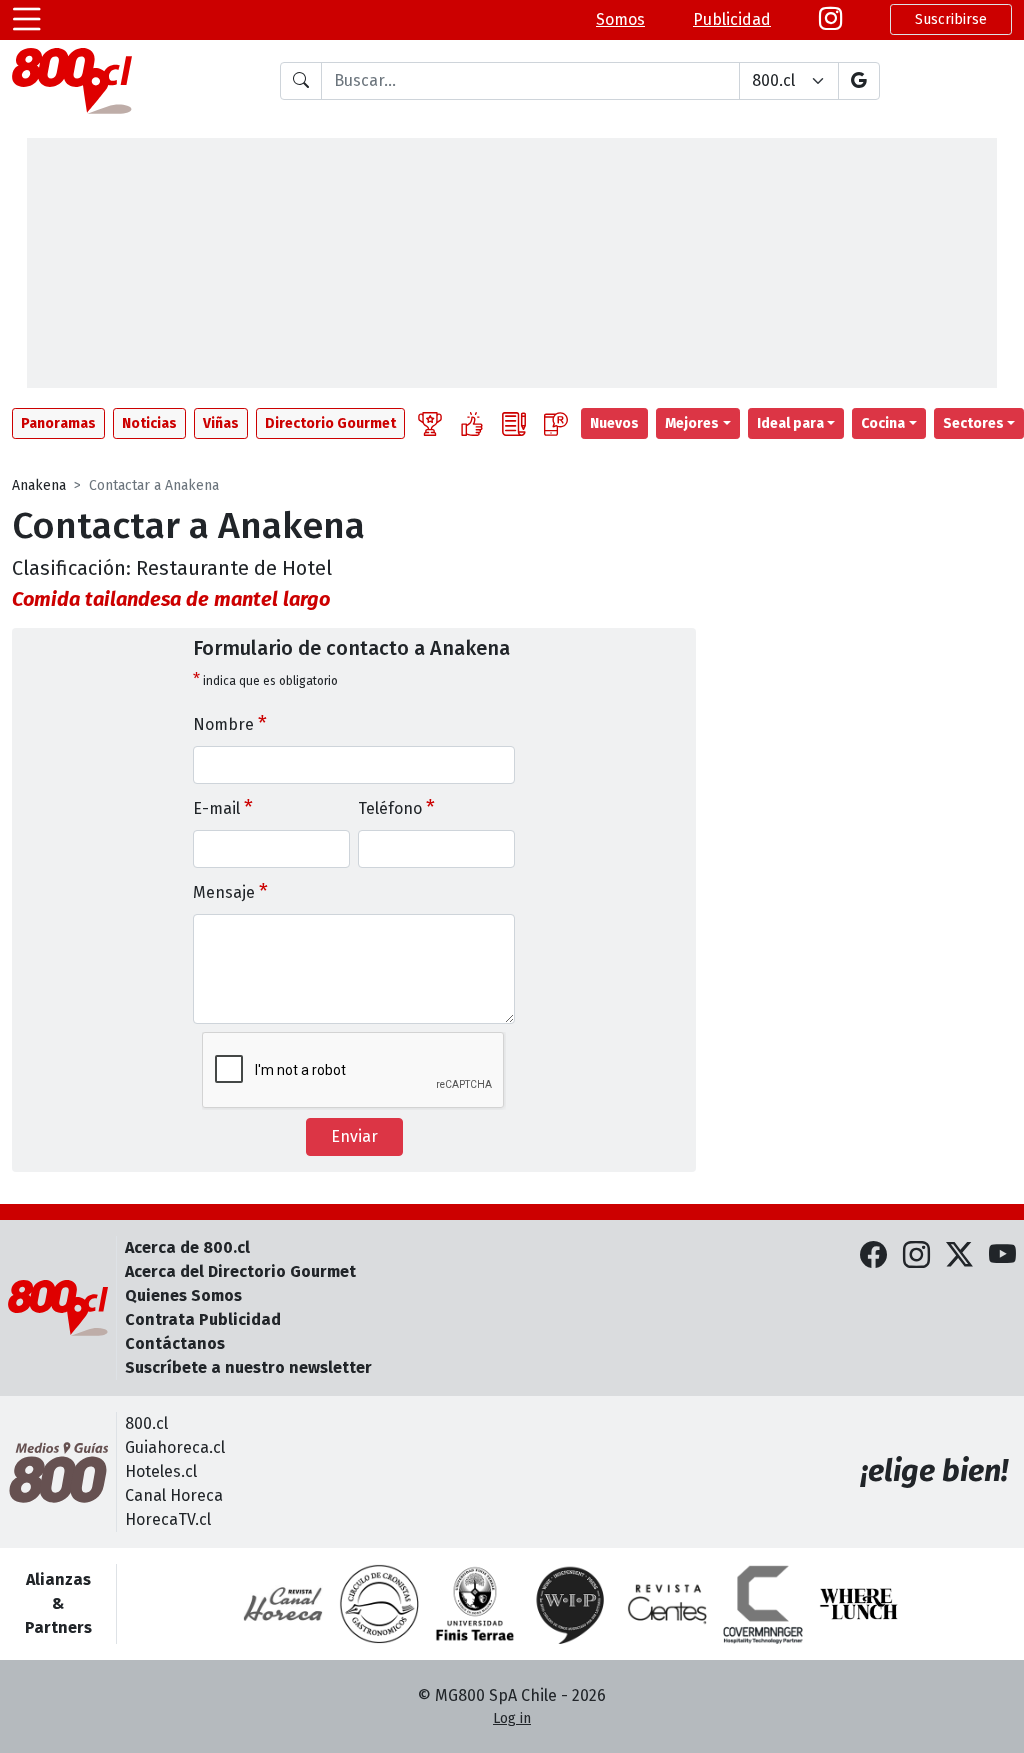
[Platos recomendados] (472, 423)
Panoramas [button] (58, 423)
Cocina (883, 423)
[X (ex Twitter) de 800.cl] (959, 1256)
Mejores (692, 423)
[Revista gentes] (667, 1604)
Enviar (354, 1136)
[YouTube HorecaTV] (1002, 1256)
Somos (620, 19)
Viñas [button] (221, 423)
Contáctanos (175, 1343)
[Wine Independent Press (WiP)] (571, 1604)
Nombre (230, 723)
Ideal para (790, 423)
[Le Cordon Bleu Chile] (475, 1604)
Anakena (39, 485)
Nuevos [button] (614, 423)
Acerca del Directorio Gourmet (240, 1271)
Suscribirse (951, 19)
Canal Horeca (174, 1495)
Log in (512, 1718)
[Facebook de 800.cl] (873, 1256)
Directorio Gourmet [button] (330, 423)
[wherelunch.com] (859, 1604)
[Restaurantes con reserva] (556, 423)
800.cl (146, 1423)
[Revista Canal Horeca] (283, 1604)
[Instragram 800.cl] (830, 19)
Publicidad (732, 19)
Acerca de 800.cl (187, 1247)
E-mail (223, 807)
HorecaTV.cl (168, 1519)
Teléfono (396, 807)
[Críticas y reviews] (514, 423)
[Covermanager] (763, 1604)
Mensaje (230, 891)
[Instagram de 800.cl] (916, 1256)
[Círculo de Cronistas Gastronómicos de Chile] (379, 1604)
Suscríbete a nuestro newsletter (248, 1367)
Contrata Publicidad (203, 1319)
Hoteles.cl (161, 1471)
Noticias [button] (149, 423)
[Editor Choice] (430, 423)
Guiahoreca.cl (175, 1447)
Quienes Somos (183, 1295)
